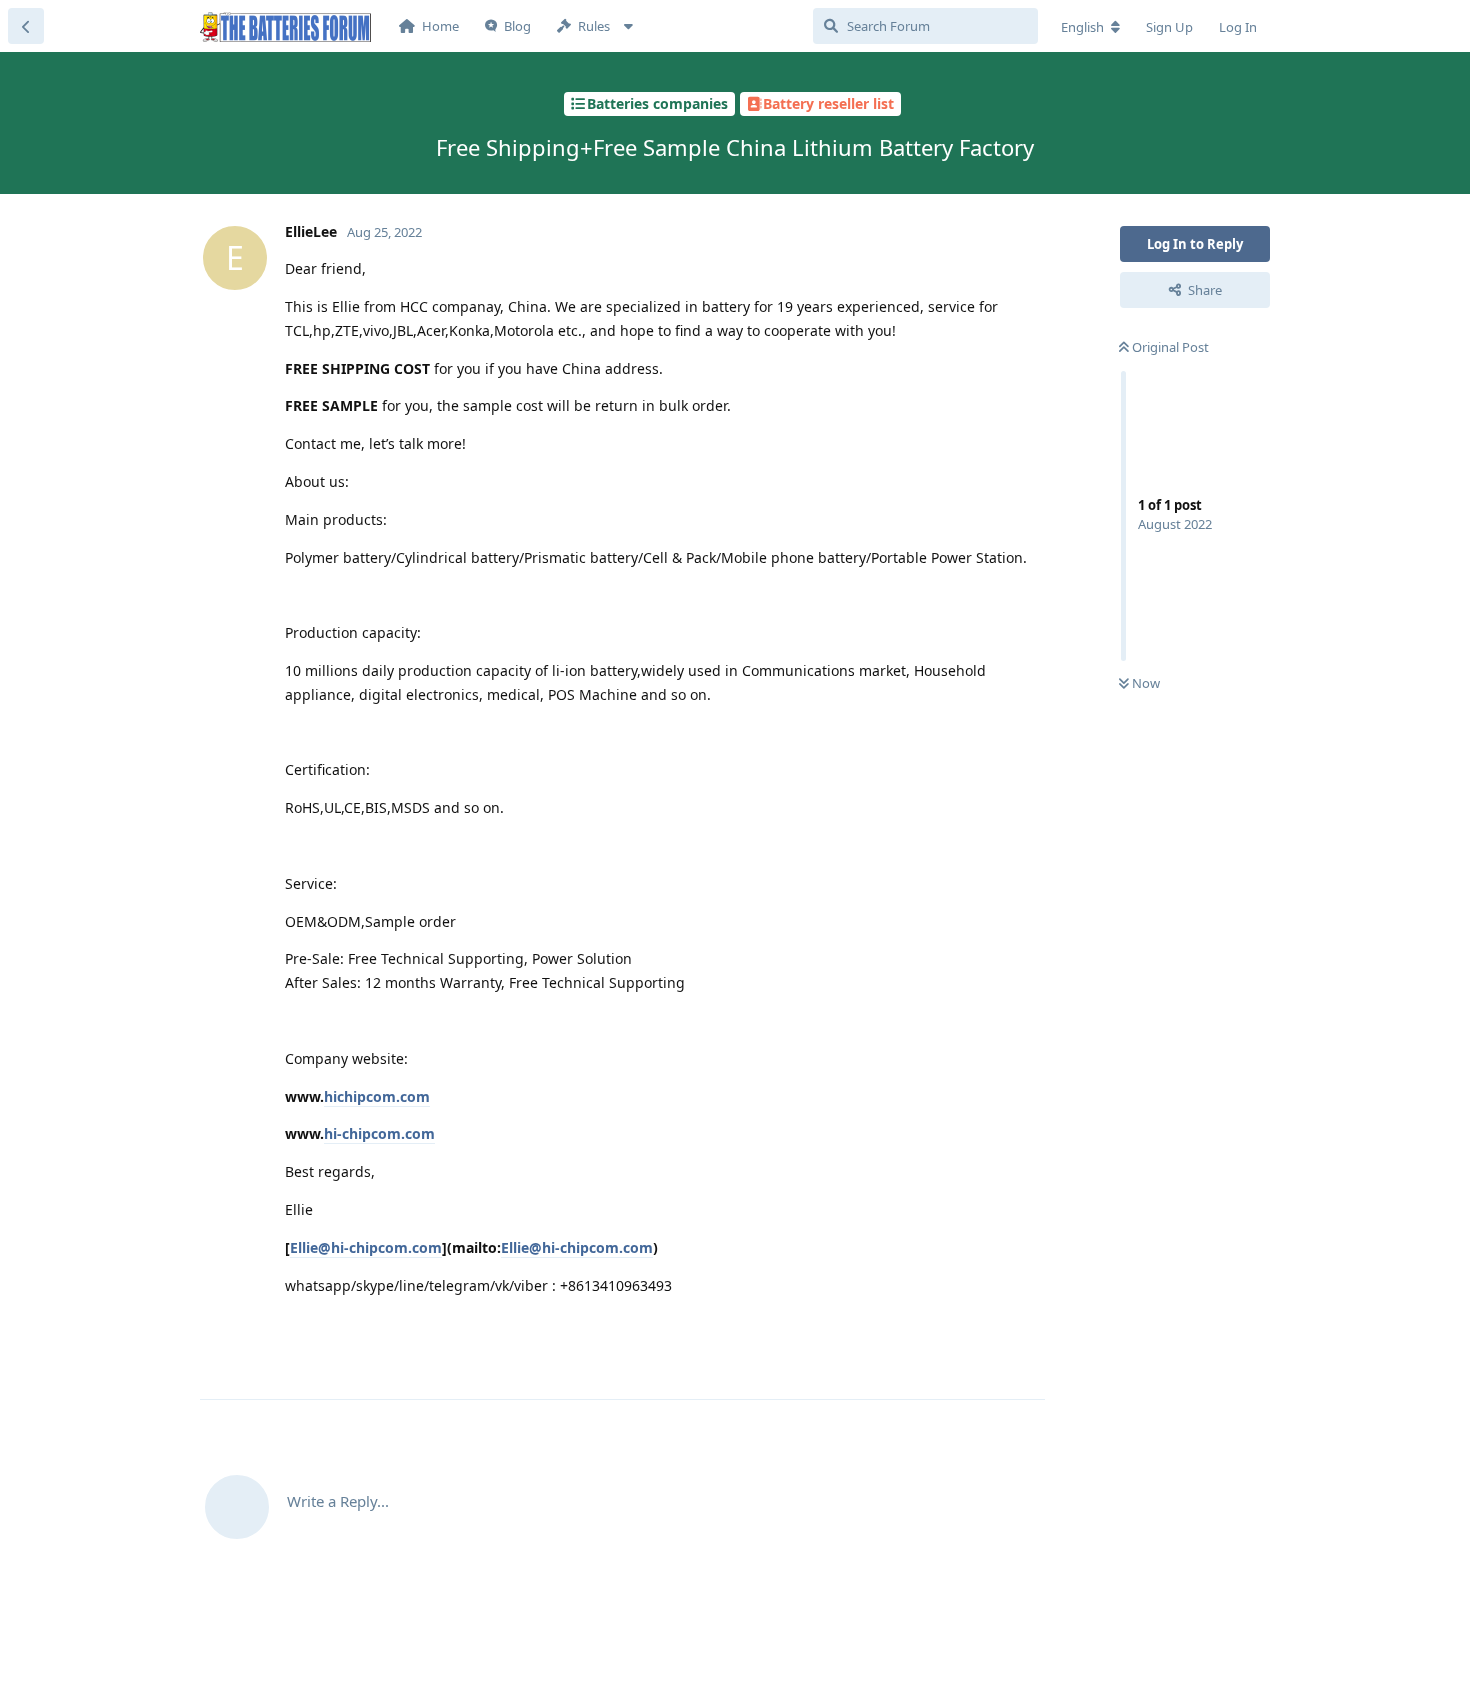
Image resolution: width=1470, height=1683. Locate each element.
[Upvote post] (928, 1363)
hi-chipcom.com (379, 1133)
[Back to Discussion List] (26, 26)
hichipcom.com (377, 1096)
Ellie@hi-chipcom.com (366, 1247)
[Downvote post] (971, 1363)
